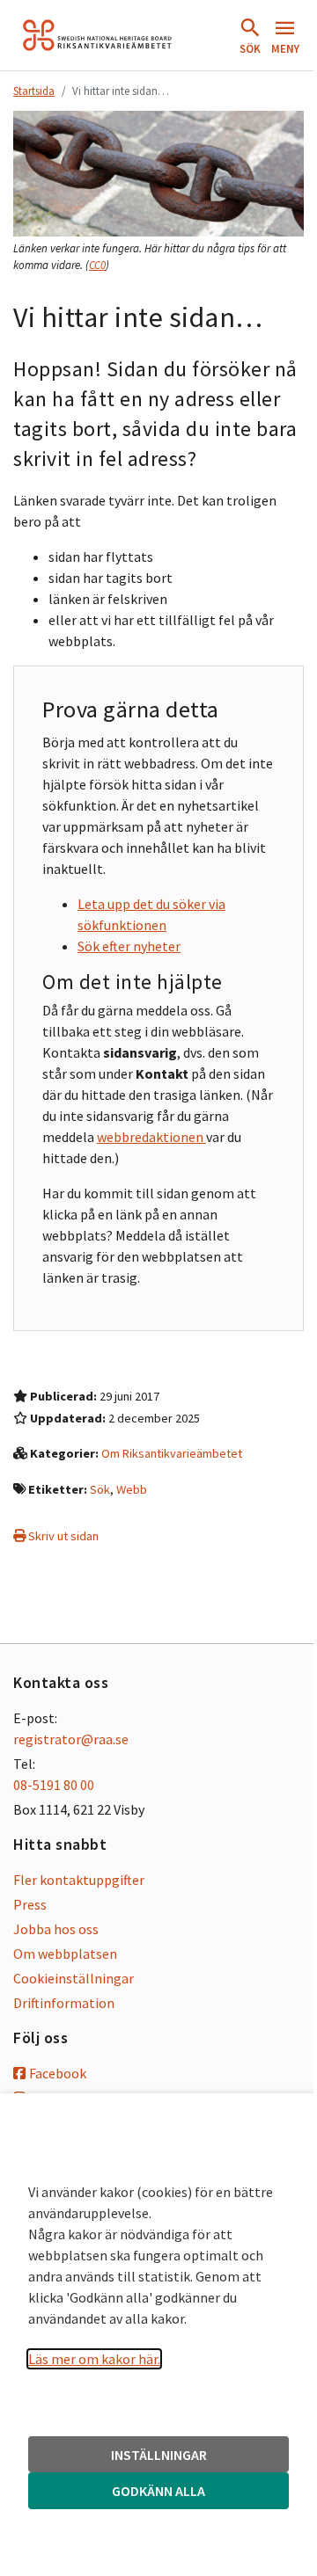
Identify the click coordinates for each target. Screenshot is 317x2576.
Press (30, 1904)
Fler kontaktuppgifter (79, 1880)
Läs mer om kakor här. (94, 2359)
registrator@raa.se (71, 1739)
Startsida (34, 91)
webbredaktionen (151, 1137)
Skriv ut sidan (62, 1536)
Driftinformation (64, 2003)
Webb (132, 1489)
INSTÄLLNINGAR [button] (159, 2455)
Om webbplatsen (65, 1954)
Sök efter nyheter (129, 946)
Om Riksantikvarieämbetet (172, 1453)
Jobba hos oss (56, 1929)
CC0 (97, 265)
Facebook (58, 2073)
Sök (100, 1489)
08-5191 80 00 (54, 1785)
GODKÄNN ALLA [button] (158, 2491)
